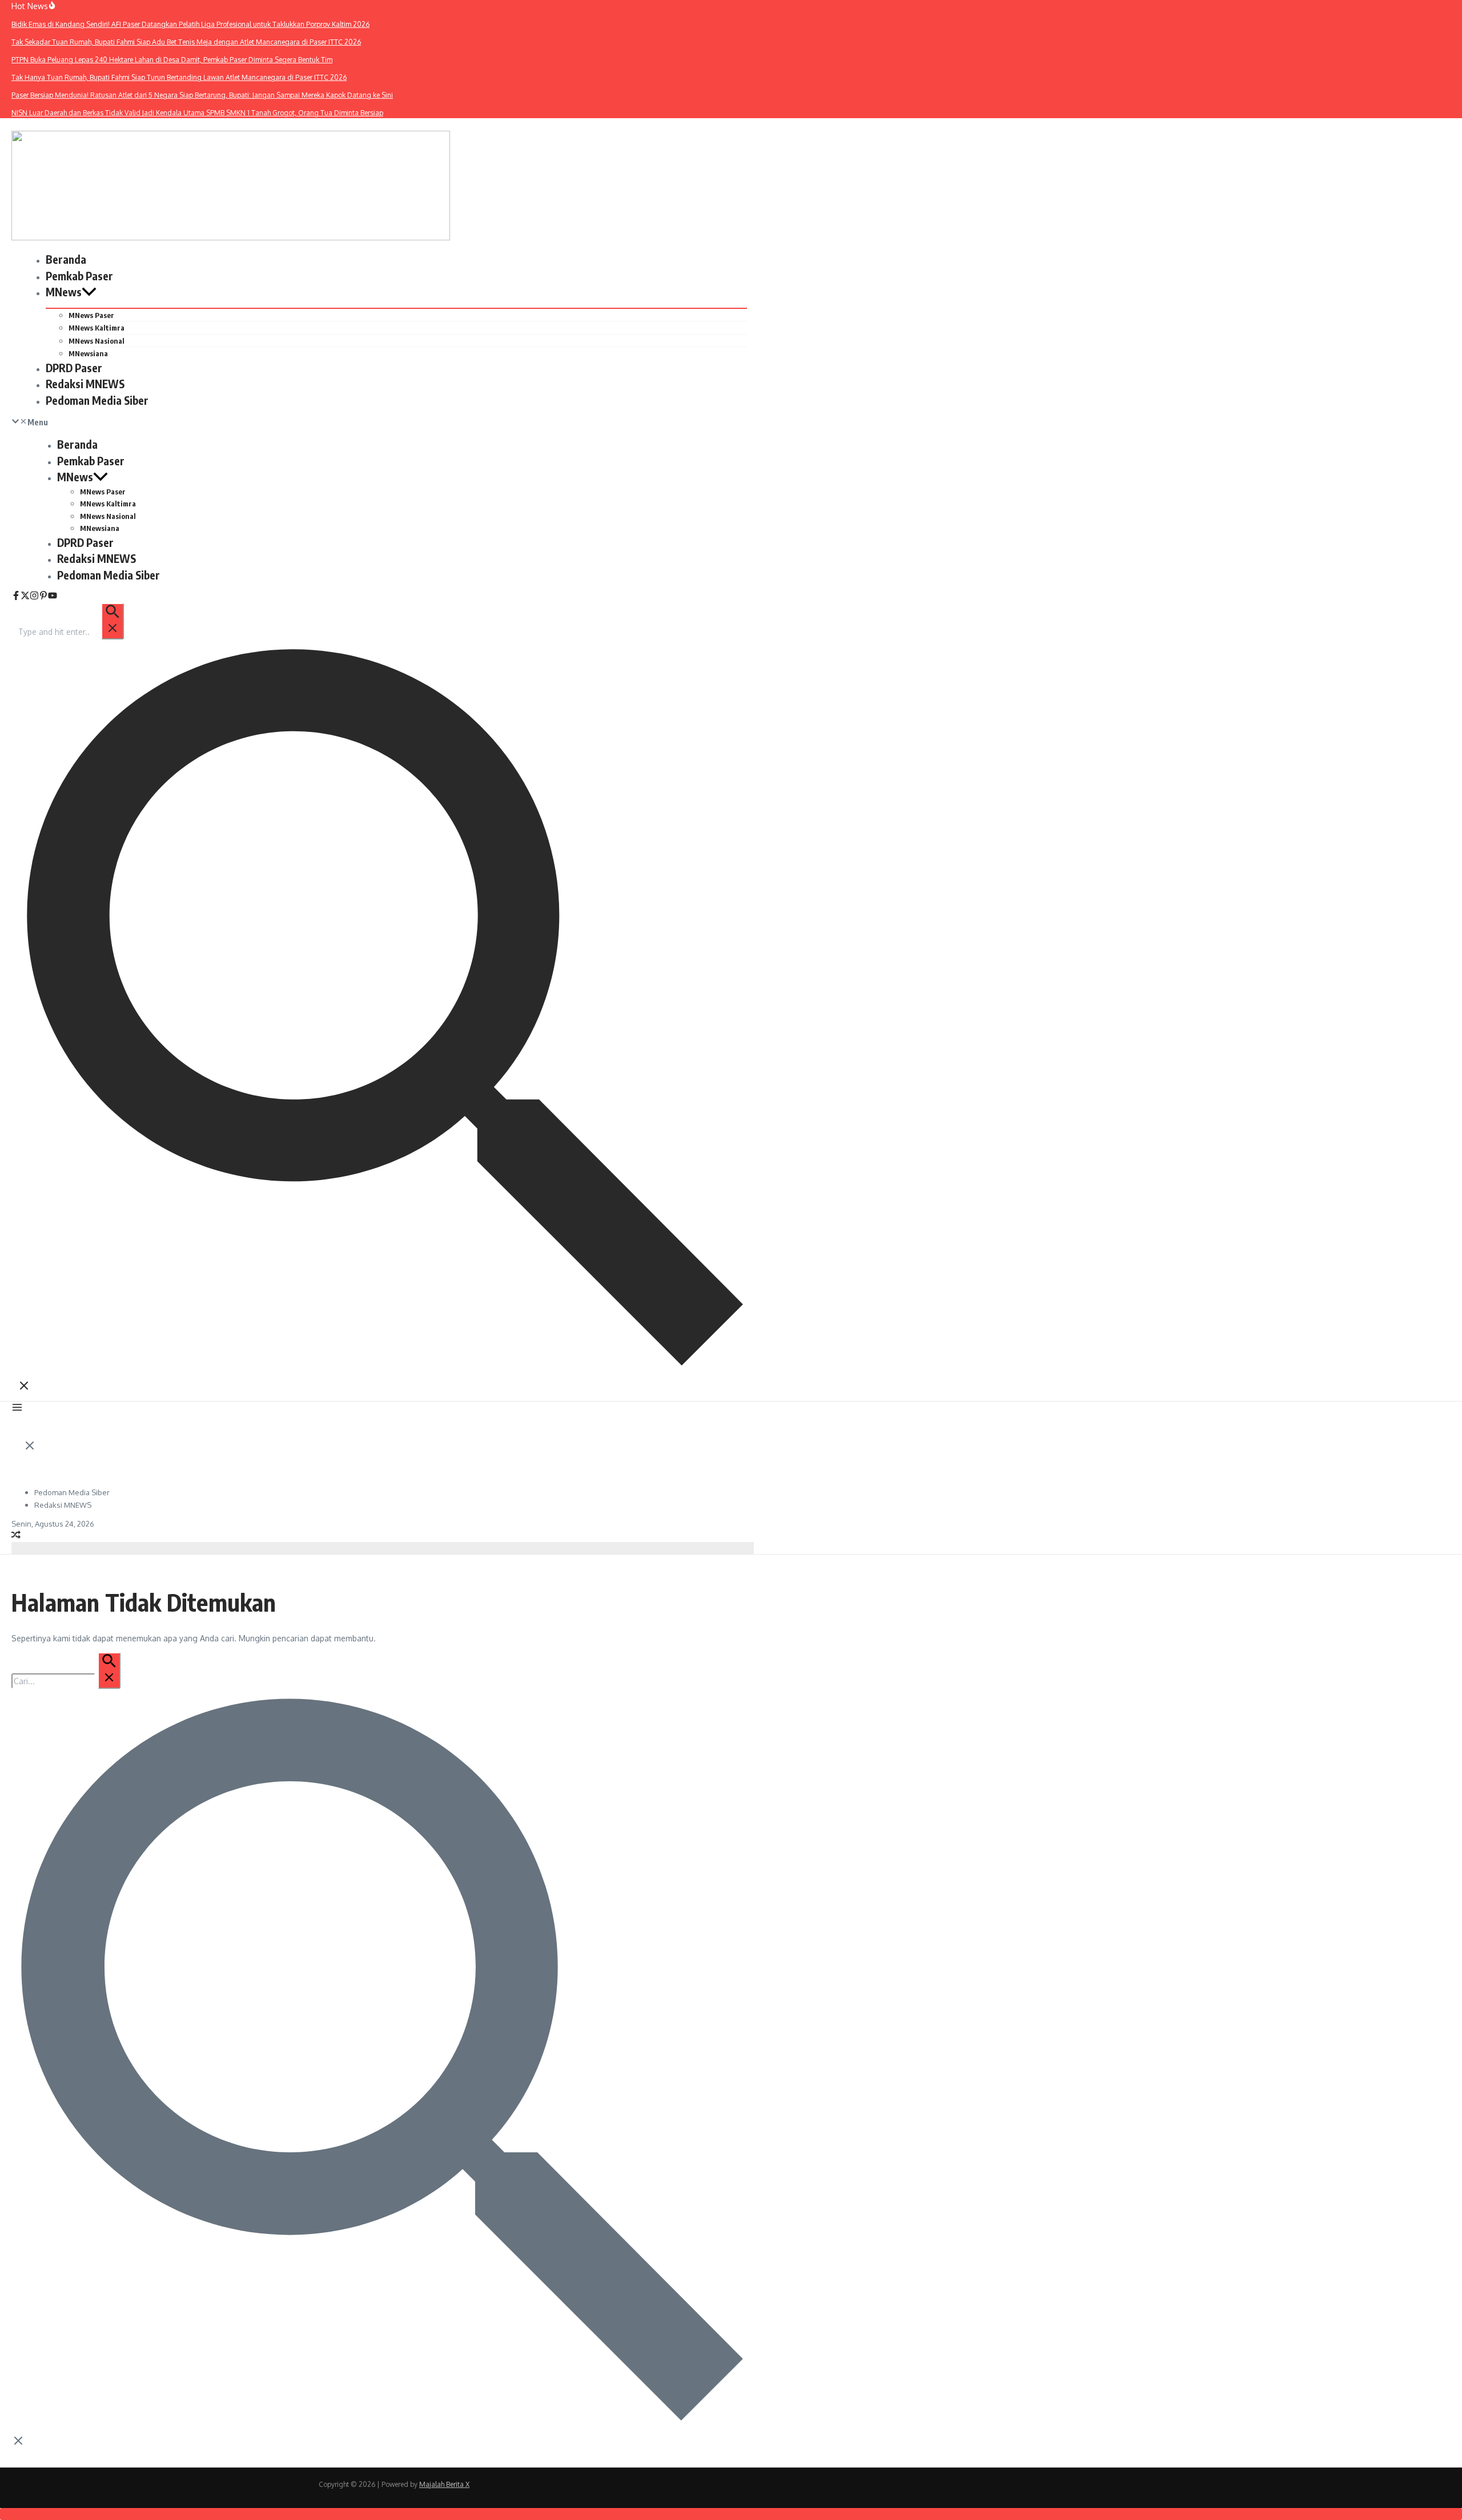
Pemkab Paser (79, 276)
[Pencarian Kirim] (113, 621)
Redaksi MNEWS (85, 384)
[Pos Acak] (16, 1536)
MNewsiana (88, 353)
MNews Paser (91, 315)
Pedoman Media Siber (97, 400)
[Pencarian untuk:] (71, 632)
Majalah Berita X (444, 2484)
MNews (64, 292)
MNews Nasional (97, 341)
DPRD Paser (74, 368)
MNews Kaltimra (97, 328)
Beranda (66, 259)
